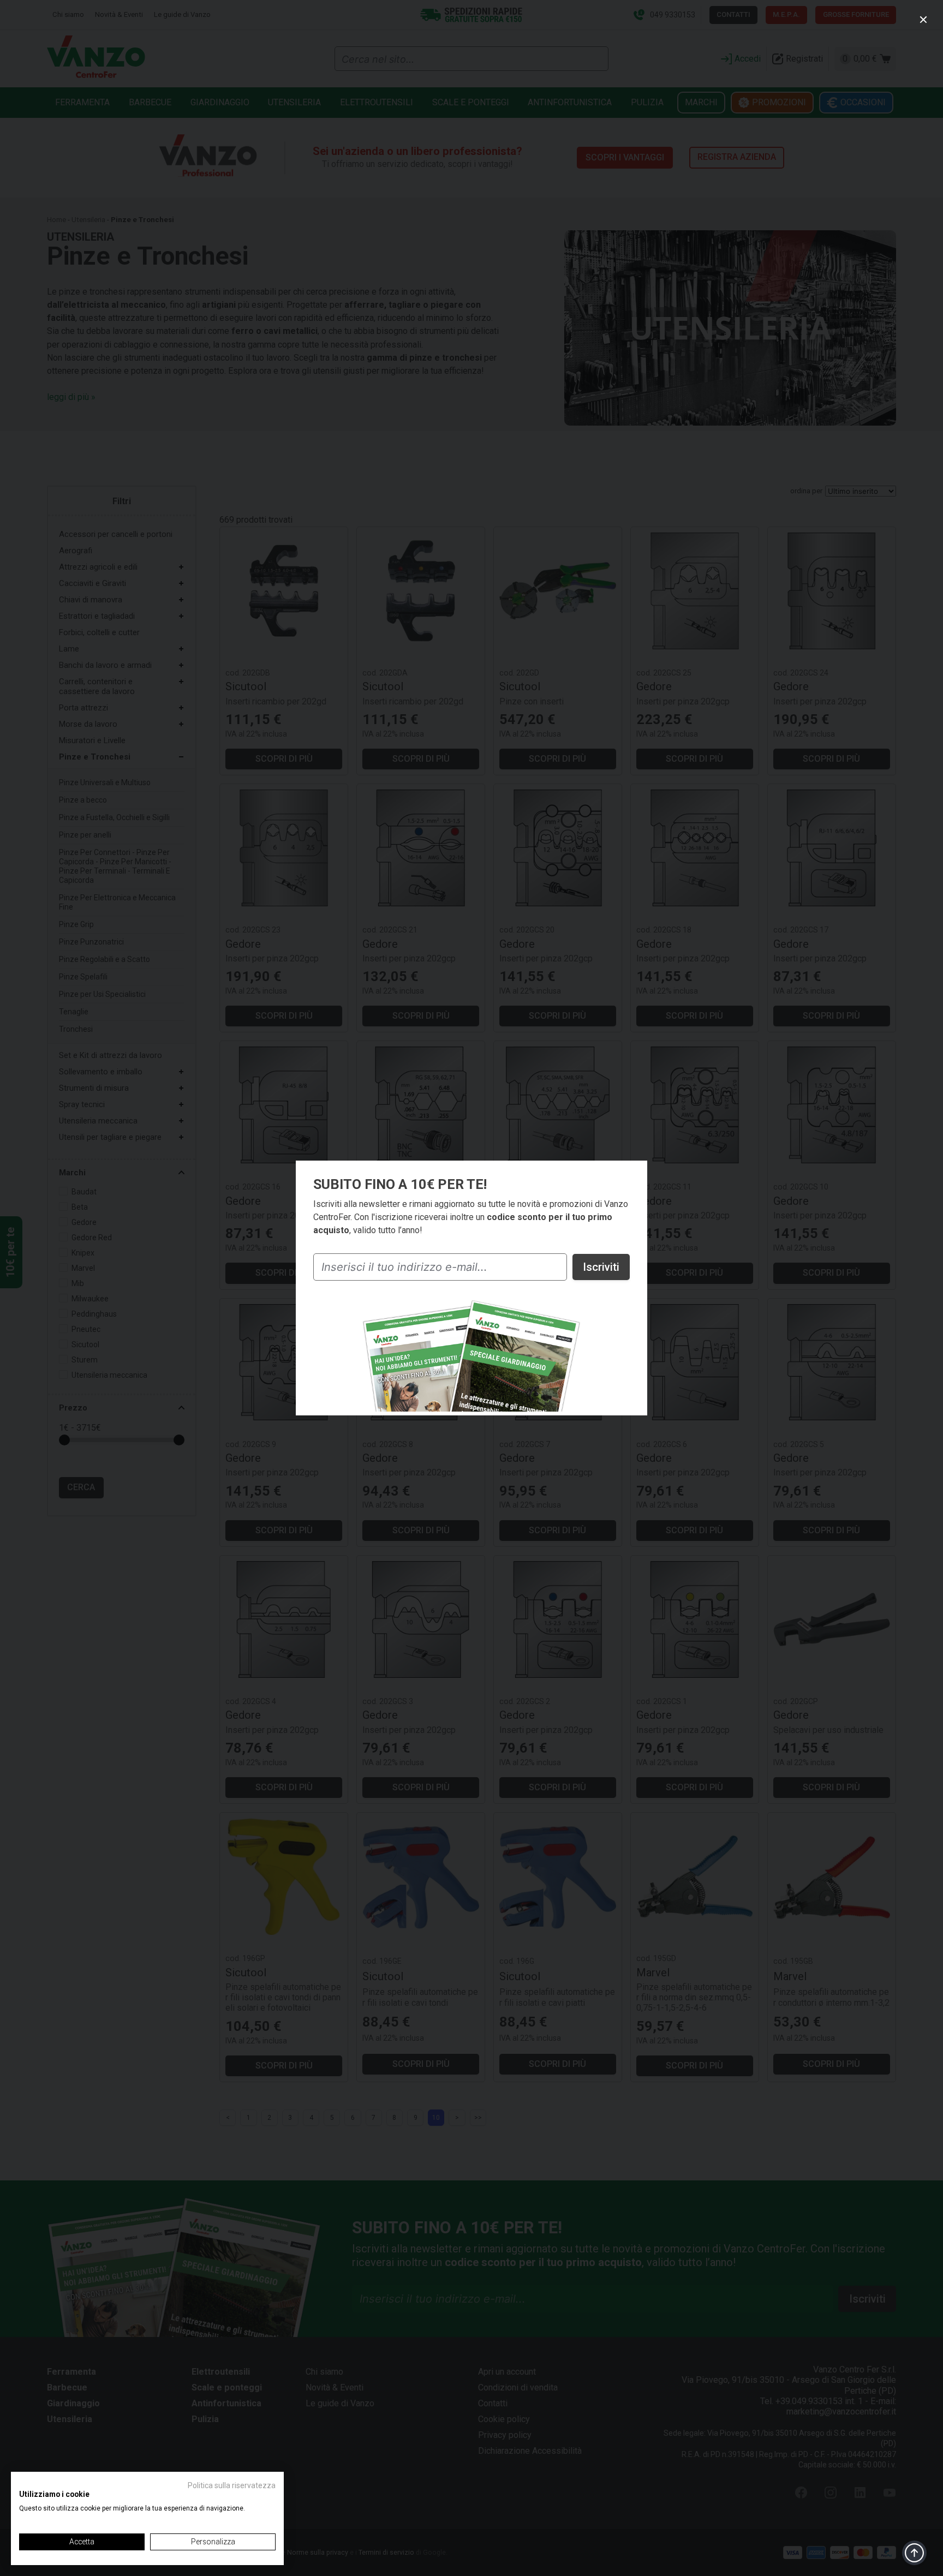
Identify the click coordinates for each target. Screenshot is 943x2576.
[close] (923, 20)
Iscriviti (601, 1267)
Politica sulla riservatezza (232, 2485)
